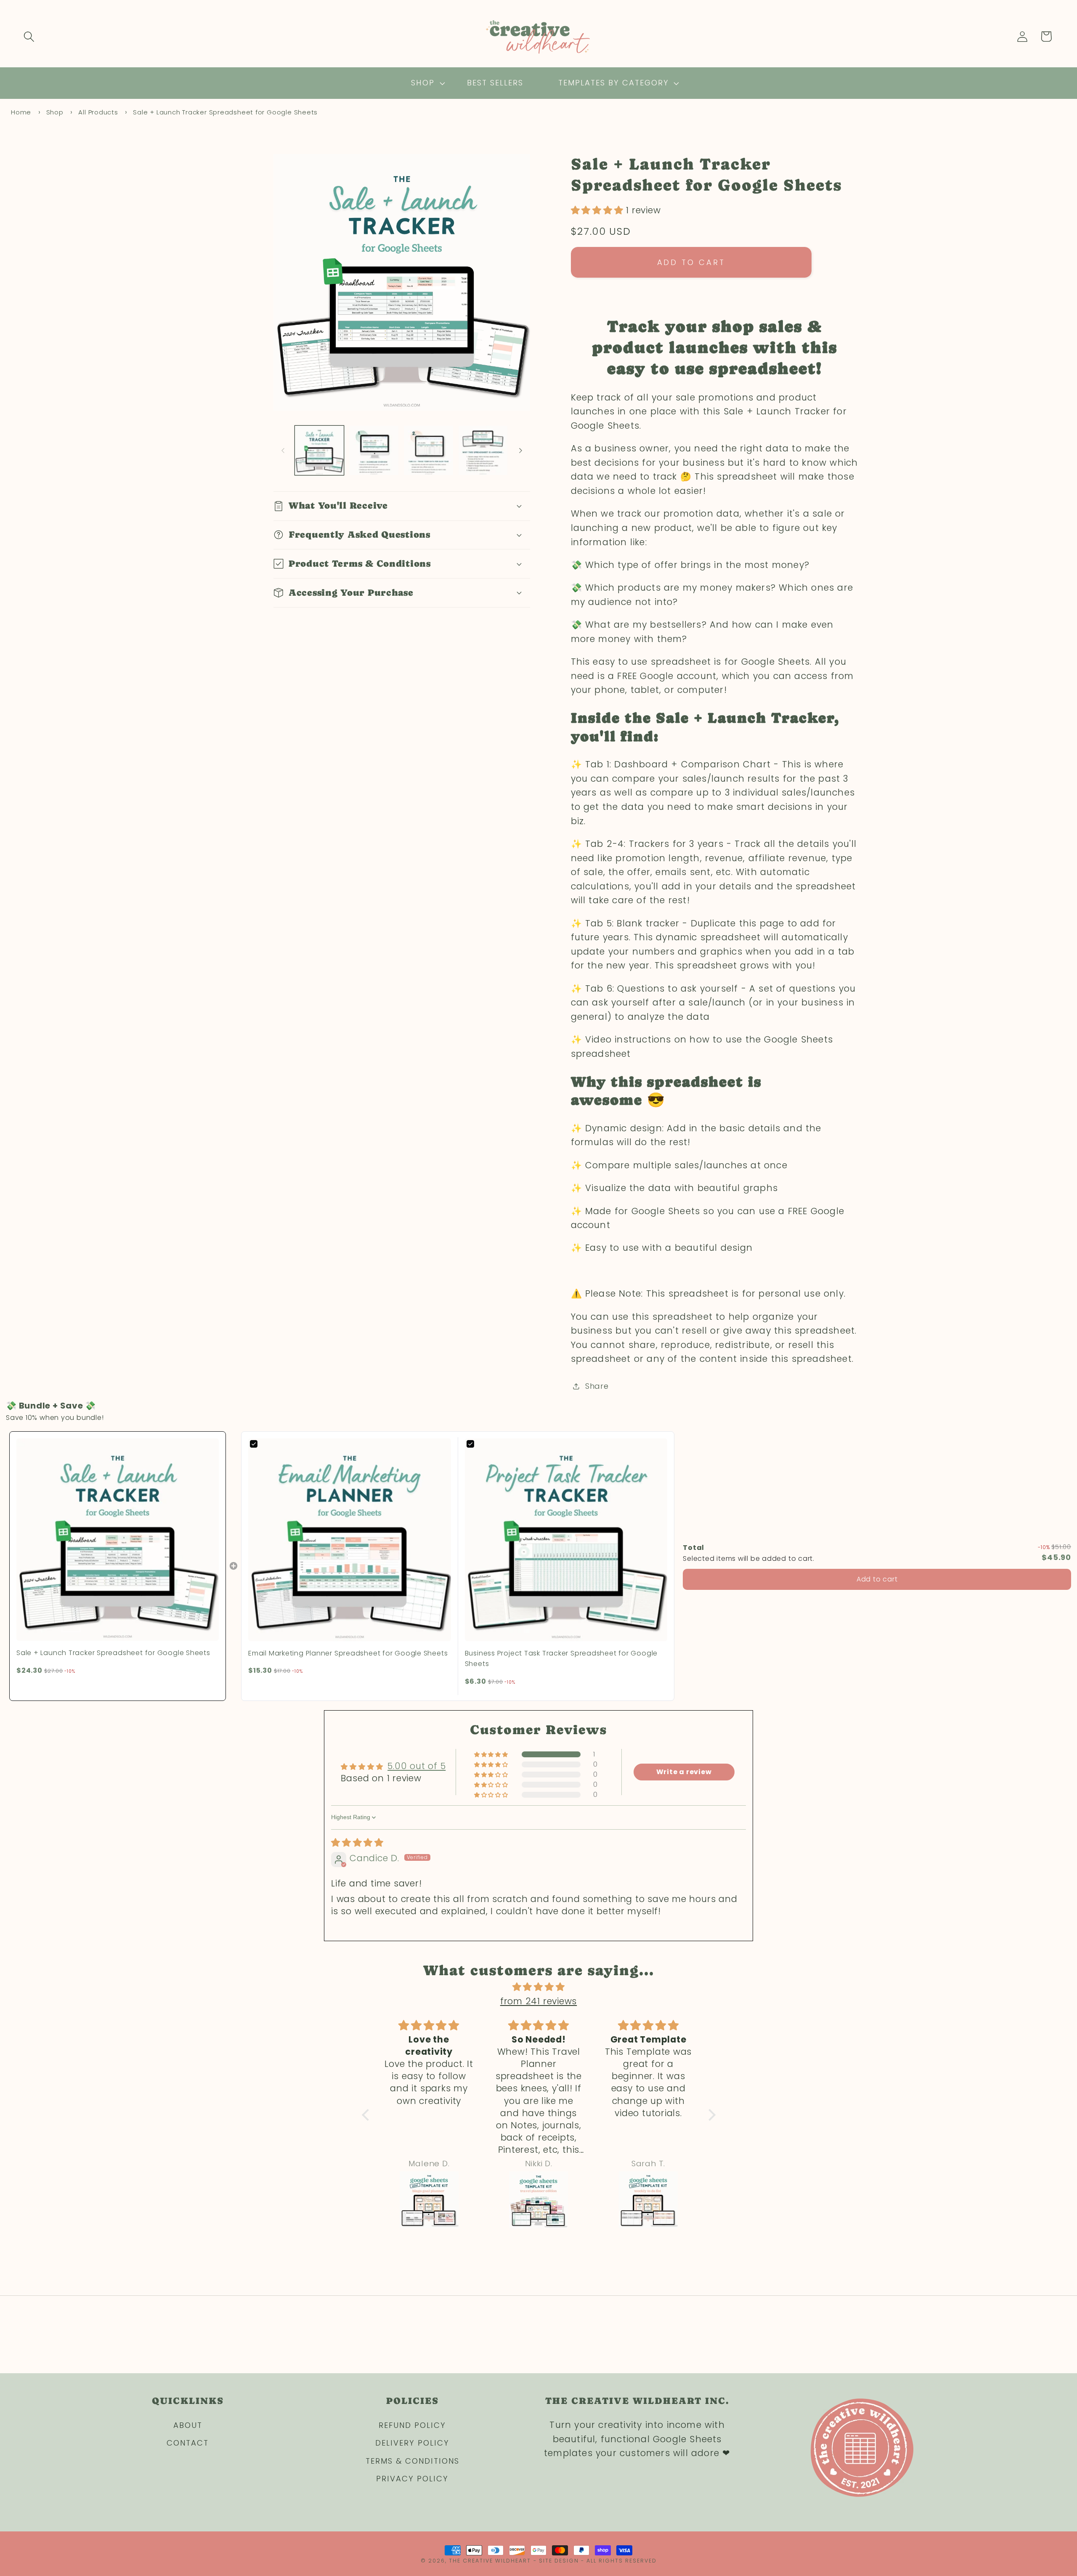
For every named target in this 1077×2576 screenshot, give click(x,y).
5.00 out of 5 (416, 1766)
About (188, 2425)
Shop (55, 112)
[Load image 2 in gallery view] (374, 450)
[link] (118, 1540)
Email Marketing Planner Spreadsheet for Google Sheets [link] (348, 1653)
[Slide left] (283, 451)
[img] (357, 1842)
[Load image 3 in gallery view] (428, 450)
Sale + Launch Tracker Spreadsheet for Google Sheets (225, 112)
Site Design (559, 2561)
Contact (188, 2443)
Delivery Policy (412, 2443)
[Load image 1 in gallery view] (320, 450)
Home (21, 112)
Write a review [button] (684, 1772)
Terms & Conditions (412, 2461)
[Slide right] (521, 451)
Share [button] (597, 1386)
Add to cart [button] (877, 1579)
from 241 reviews (538, 2001)
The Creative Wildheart (490, 2561)
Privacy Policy (412, 2479)
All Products (98, 112)
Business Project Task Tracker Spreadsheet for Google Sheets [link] (561, 1659)
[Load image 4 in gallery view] (483, 450)
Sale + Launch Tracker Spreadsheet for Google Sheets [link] (113, 1653)
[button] (29, 36)
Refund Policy (412, 2425)
